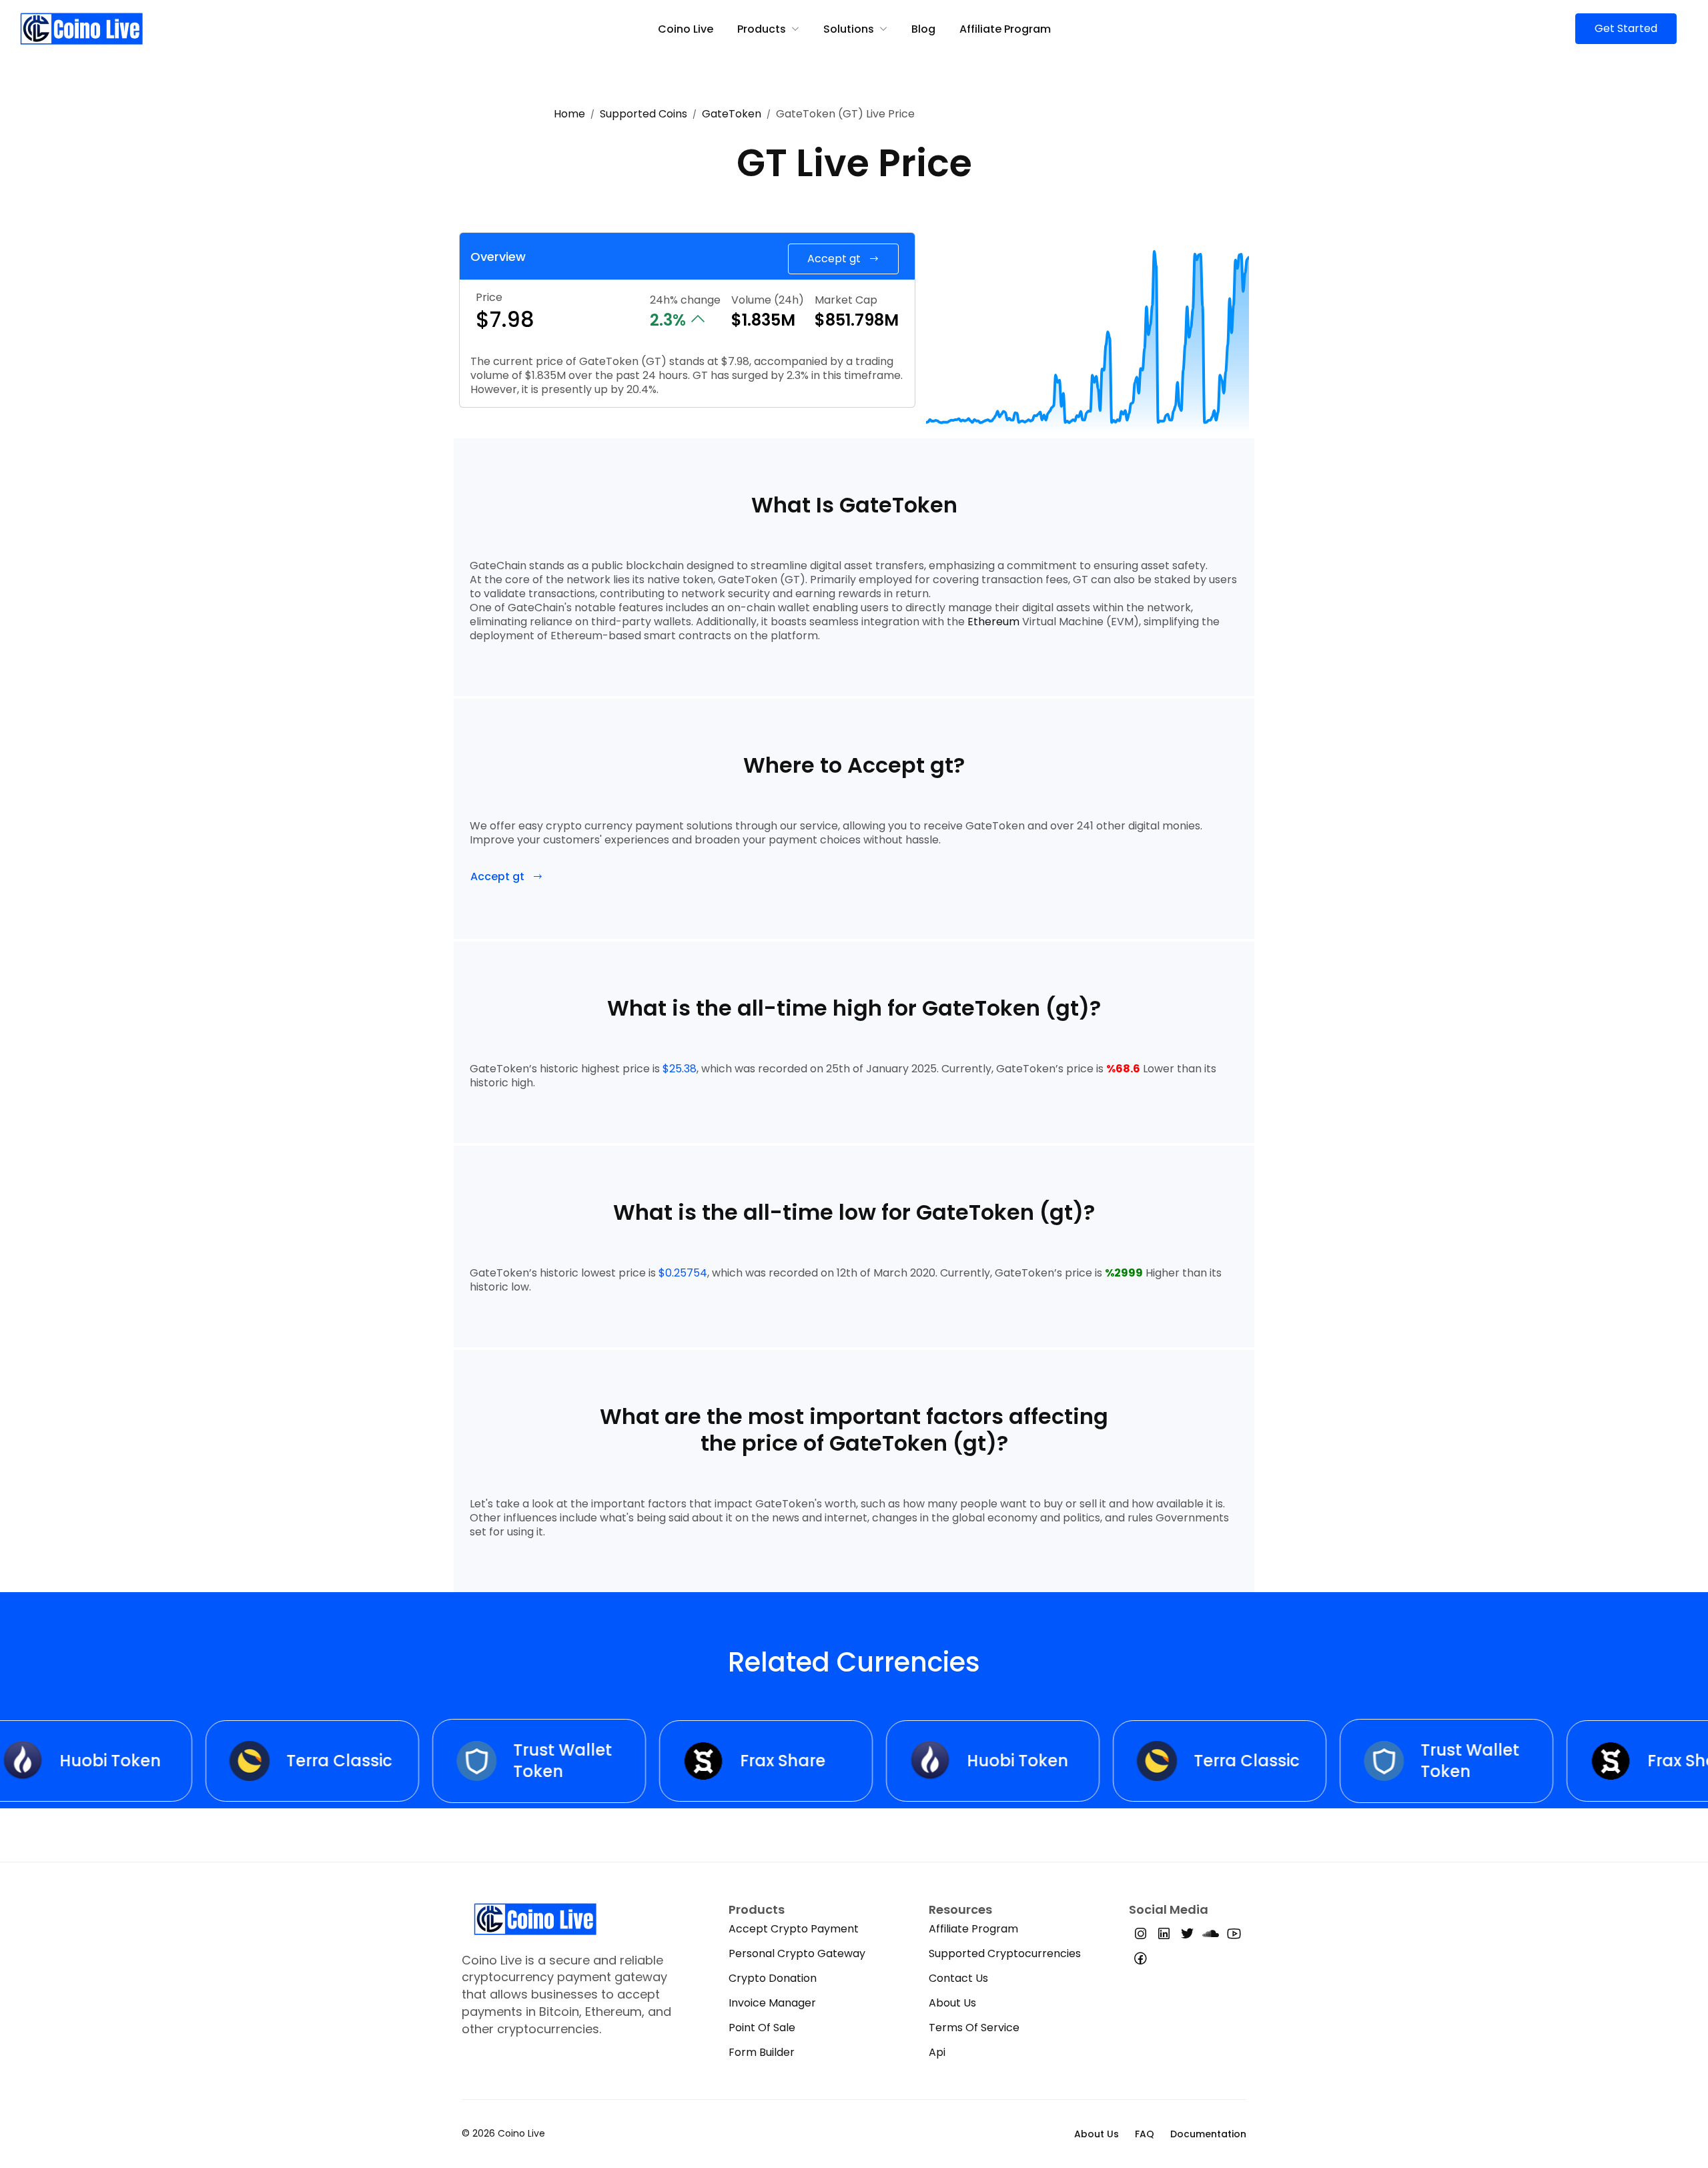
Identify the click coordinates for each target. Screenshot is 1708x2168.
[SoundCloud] (1211, 1936)
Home (569, 114)
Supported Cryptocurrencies (1005, 1953)
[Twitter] (1187, 1936)
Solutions (849, 29)
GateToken (732, 114)
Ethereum (993, 622)
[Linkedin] (1164, 1936)
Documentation (1208, 2134)
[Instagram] (1141, 1936)
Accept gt (834, 259)
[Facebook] (1141, 1961)
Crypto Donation (773, 1978)
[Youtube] (1234, 1936)
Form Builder (762, 2052)
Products (762, 29)
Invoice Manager (772, 2003)
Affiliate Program (1005, 29)
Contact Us (958, 1978)
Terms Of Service (974, 2028)
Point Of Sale (762, 2028)
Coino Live (686, 29)
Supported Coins (644, 114)
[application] (1088, 333)
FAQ (1145, 2134)
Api (937, 2052)
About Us (952, 2003)
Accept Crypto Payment (794, 1929)
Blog (923, 29)
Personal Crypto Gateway (797, 1953)
